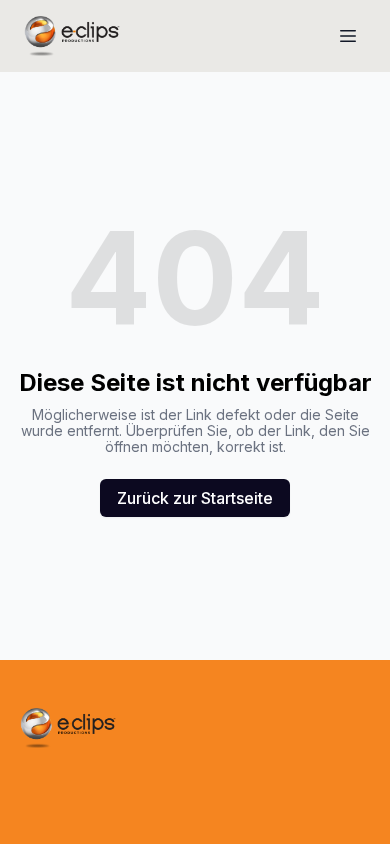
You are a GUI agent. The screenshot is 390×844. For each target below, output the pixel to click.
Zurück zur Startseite (195, 498)
